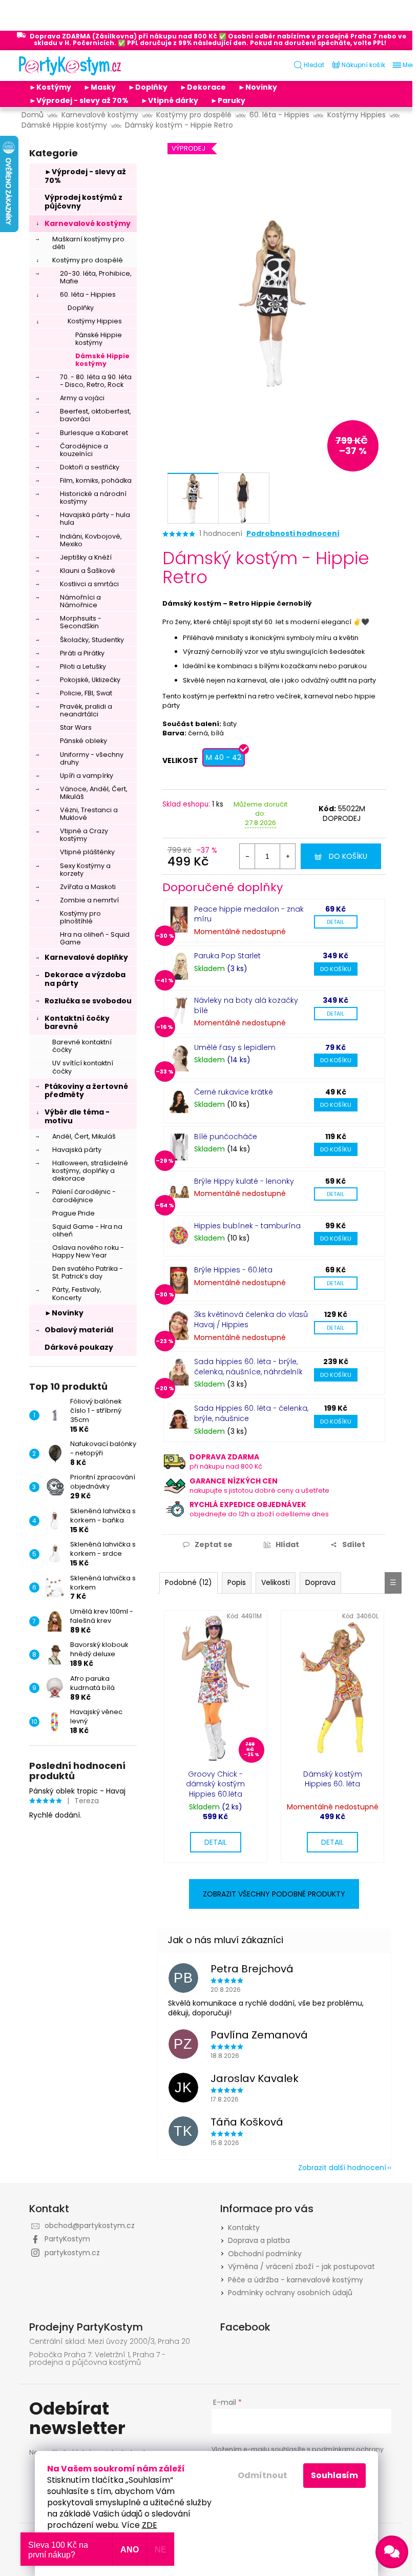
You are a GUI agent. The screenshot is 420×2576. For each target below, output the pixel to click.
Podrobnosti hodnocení (293, 534)
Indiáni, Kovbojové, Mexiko (91, 540)
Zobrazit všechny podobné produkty (274, 1894)
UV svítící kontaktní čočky (83, 1067)
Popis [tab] (237, 1582)
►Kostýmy (50, 87)
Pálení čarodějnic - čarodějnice (84, 1196)
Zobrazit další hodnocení (342, 2168)
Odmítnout (262, 2475)
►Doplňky (148, 87)
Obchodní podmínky (265, 2254)
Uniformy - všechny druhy (92, 758)
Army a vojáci (82, 398)
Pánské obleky (83, 741)
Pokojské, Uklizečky (90, 680)
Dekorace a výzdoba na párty (85, 979)
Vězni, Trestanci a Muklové (89, 814)
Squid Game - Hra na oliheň (87, 1230)
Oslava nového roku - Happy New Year (88, 1251)
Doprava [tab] (320, 1582)
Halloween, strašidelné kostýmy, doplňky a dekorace (90, 1171)
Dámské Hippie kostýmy (102, 360)
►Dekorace (203, 87)
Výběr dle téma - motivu (77, 1116)
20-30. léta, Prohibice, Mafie (96, 277)
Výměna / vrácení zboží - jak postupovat (301, 2266)
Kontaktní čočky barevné (77, 1023)
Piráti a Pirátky (82, 653)
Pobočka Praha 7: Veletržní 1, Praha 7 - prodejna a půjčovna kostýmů (97, 2359)
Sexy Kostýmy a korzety (85, 870)
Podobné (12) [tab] (188, 1582)
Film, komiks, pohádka (96, 480)
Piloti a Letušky (83, 666)
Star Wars (76, 727)
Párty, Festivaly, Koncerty (77, 1293)
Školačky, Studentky (92, 640)
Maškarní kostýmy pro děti (88, 243)
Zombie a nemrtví (89, 900)
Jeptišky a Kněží (86, 557)
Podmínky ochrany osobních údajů (290, 2293)
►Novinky (258, 87)
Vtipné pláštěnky (87, 852)
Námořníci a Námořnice (80, 601)
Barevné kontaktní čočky (82, 1046)
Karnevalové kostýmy (88, 223)
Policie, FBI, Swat (86, 693)
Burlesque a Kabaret (94, 433)
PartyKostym (67, 2239)
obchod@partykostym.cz (90, 2225)
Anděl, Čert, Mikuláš (84, 1136)
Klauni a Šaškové (88, 571)
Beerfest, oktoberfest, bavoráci (96, 415)
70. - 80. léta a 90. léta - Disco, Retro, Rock (96, 381)
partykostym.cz (72, 2253)
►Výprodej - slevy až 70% (79, 100)
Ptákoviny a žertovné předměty (86, 1091)
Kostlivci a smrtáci (89, 584)
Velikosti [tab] (276, 1582)
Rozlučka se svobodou (88, 1001)
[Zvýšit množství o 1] (287, 856)
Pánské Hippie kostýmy (99, 339)
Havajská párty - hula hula (95, 519)
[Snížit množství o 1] (247, 856)
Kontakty (244, 2228)
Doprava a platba (259, 2240)
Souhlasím (334, 2475)
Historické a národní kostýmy (93, 498)
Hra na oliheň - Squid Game (95, 938)
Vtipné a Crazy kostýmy (84, 835)
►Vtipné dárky (170, 100)
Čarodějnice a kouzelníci (84, 450)
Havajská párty (77, 1150)
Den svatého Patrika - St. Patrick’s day (88, 1272)
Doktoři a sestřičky (90, 467)
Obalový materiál (79, 1330)
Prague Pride (73, 1213)
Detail (335, 922)
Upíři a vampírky (87, 776)
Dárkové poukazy (79, 1347)
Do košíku (348, 856)
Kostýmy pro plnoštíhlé (80, 917)
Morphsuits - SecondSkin (81, 622)
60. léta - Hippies (88, 294)
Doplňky (81, 308)
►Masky (100, 87)
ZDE (150, 2525)
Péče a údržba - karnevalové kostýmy (296, 2280)
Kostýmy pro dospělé (88, 260)
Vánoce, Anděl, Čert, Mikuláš (94, 793)
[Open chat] (392, 2552)
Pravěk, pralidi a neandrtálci (86, 710)
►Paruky (228, 100)
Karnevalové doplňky (86, 957)
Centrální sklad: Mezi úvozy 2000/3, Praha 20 (110, 2342)
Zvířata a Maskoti (88, 887)
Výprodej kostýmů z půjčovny (83, 202)
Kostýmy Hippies (95, 321)
